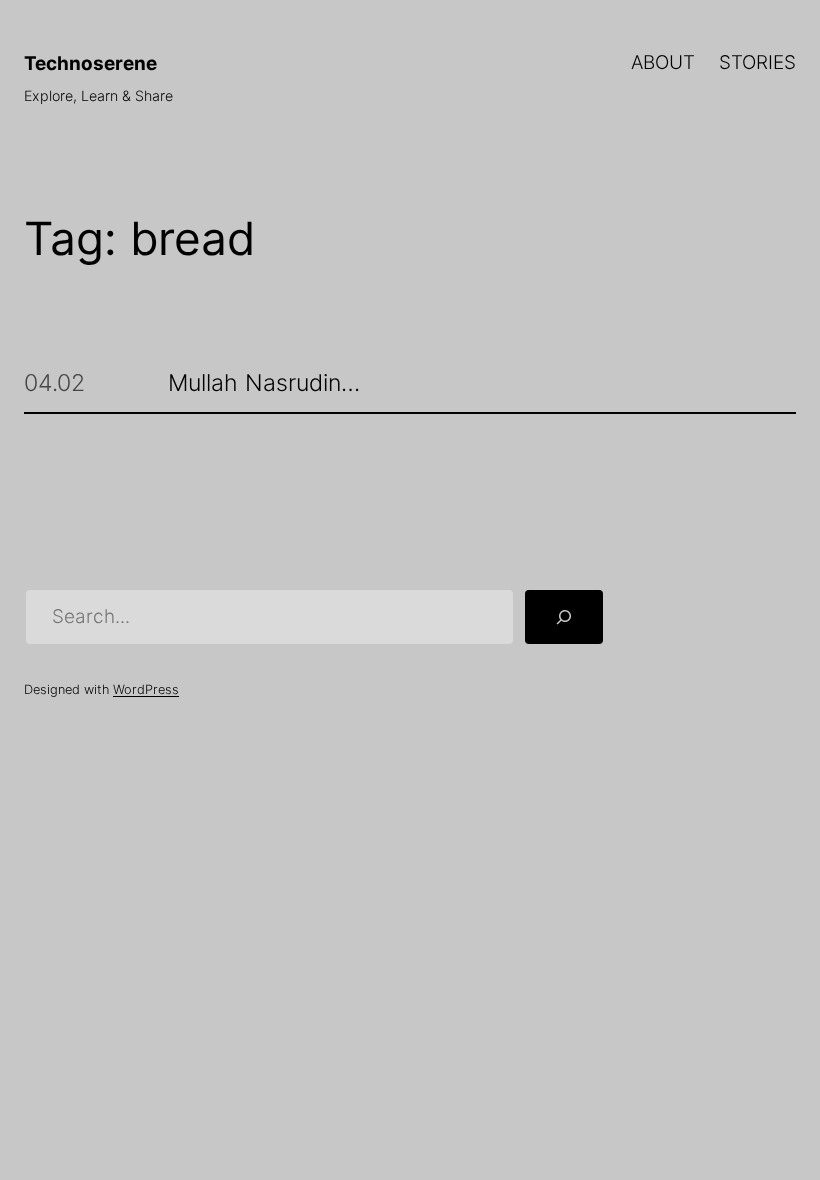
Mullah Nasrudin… (264, 383)
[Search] (564, 616)
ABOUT (663, 62)
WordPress (146, 689)
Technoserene (90, 63)
